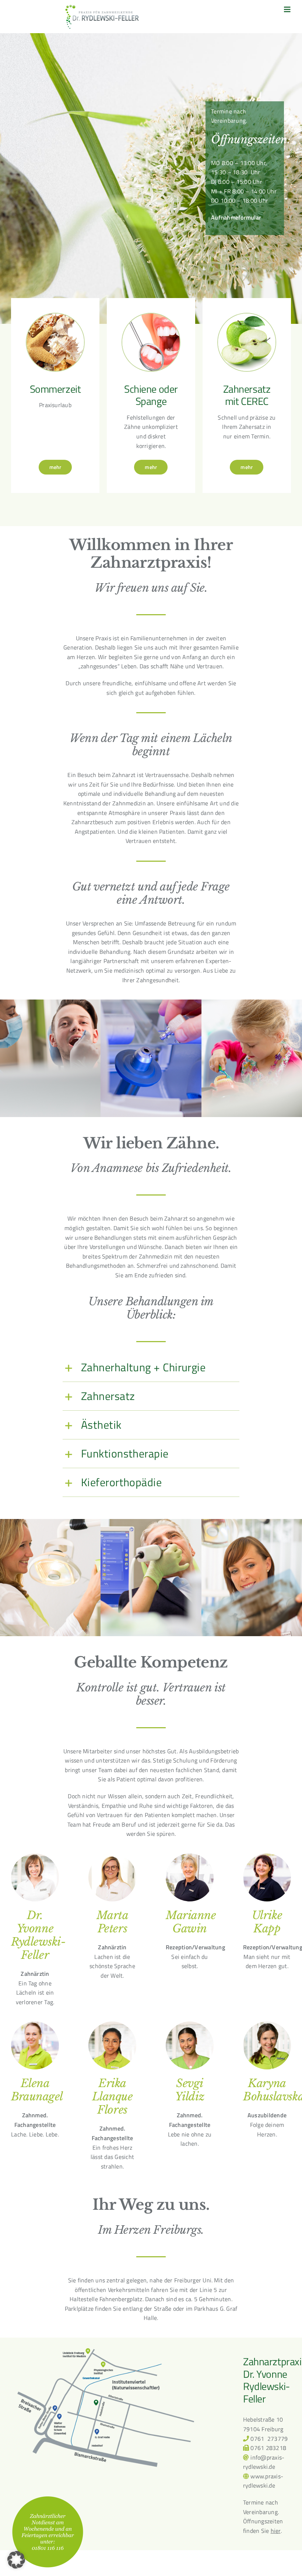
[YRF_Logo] (102, 7)
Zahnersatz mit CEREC (247, 395)
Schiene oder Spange (151, 395)
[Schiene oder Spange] (151, 318)
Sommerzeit (55, 389)
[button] (151, 1367)
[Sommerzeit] (55, 318)
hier (276, 2531)
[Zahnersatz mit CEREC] (247, 318)
